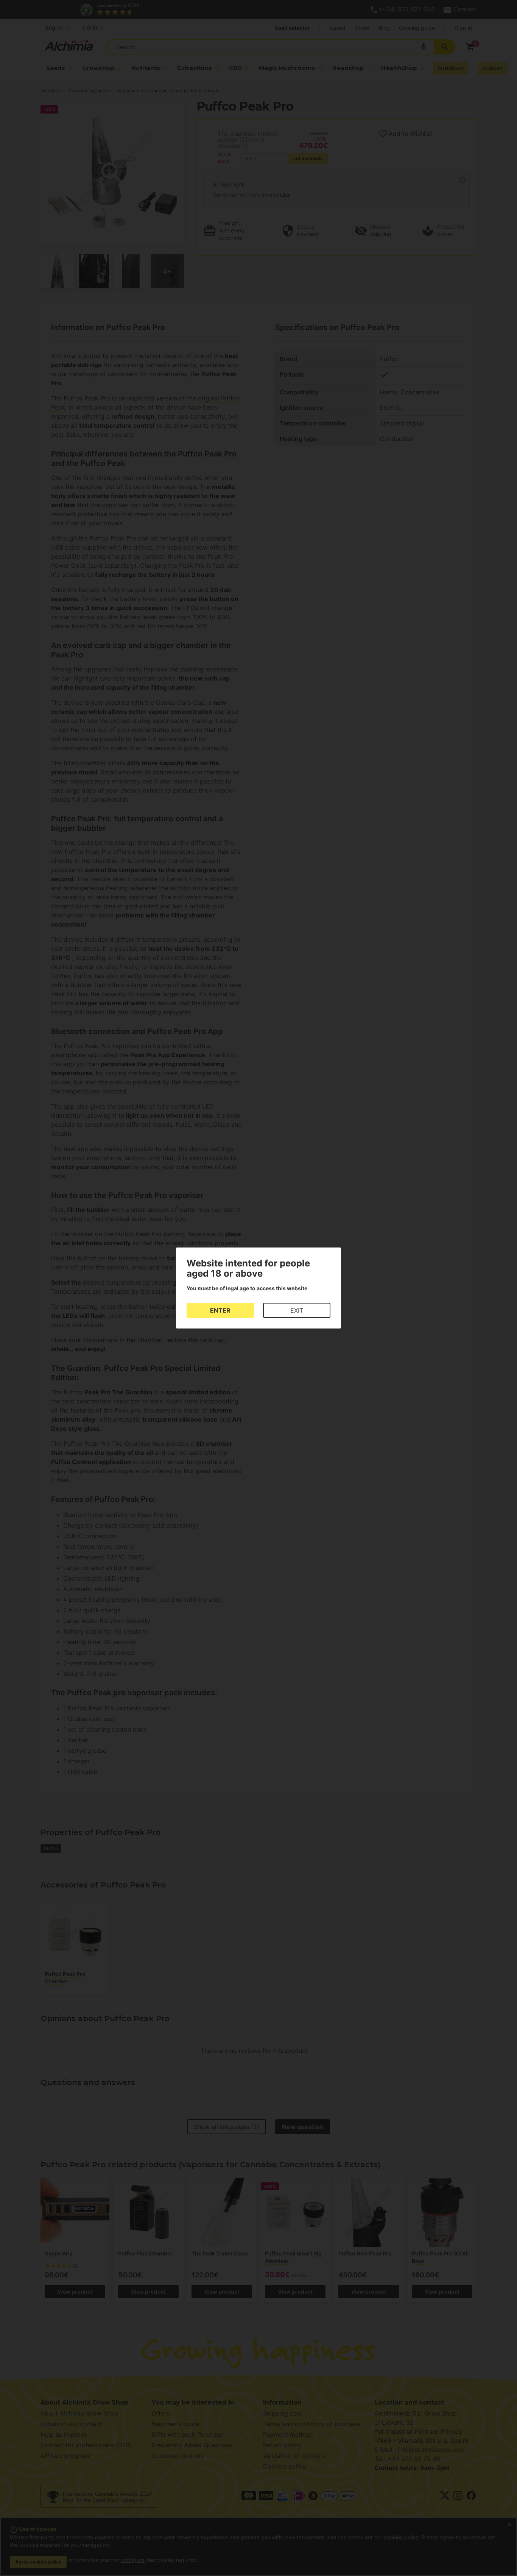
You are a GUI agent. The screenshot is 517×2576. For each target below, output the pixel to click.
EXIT (297, 1310)
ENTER (220, 1310)
